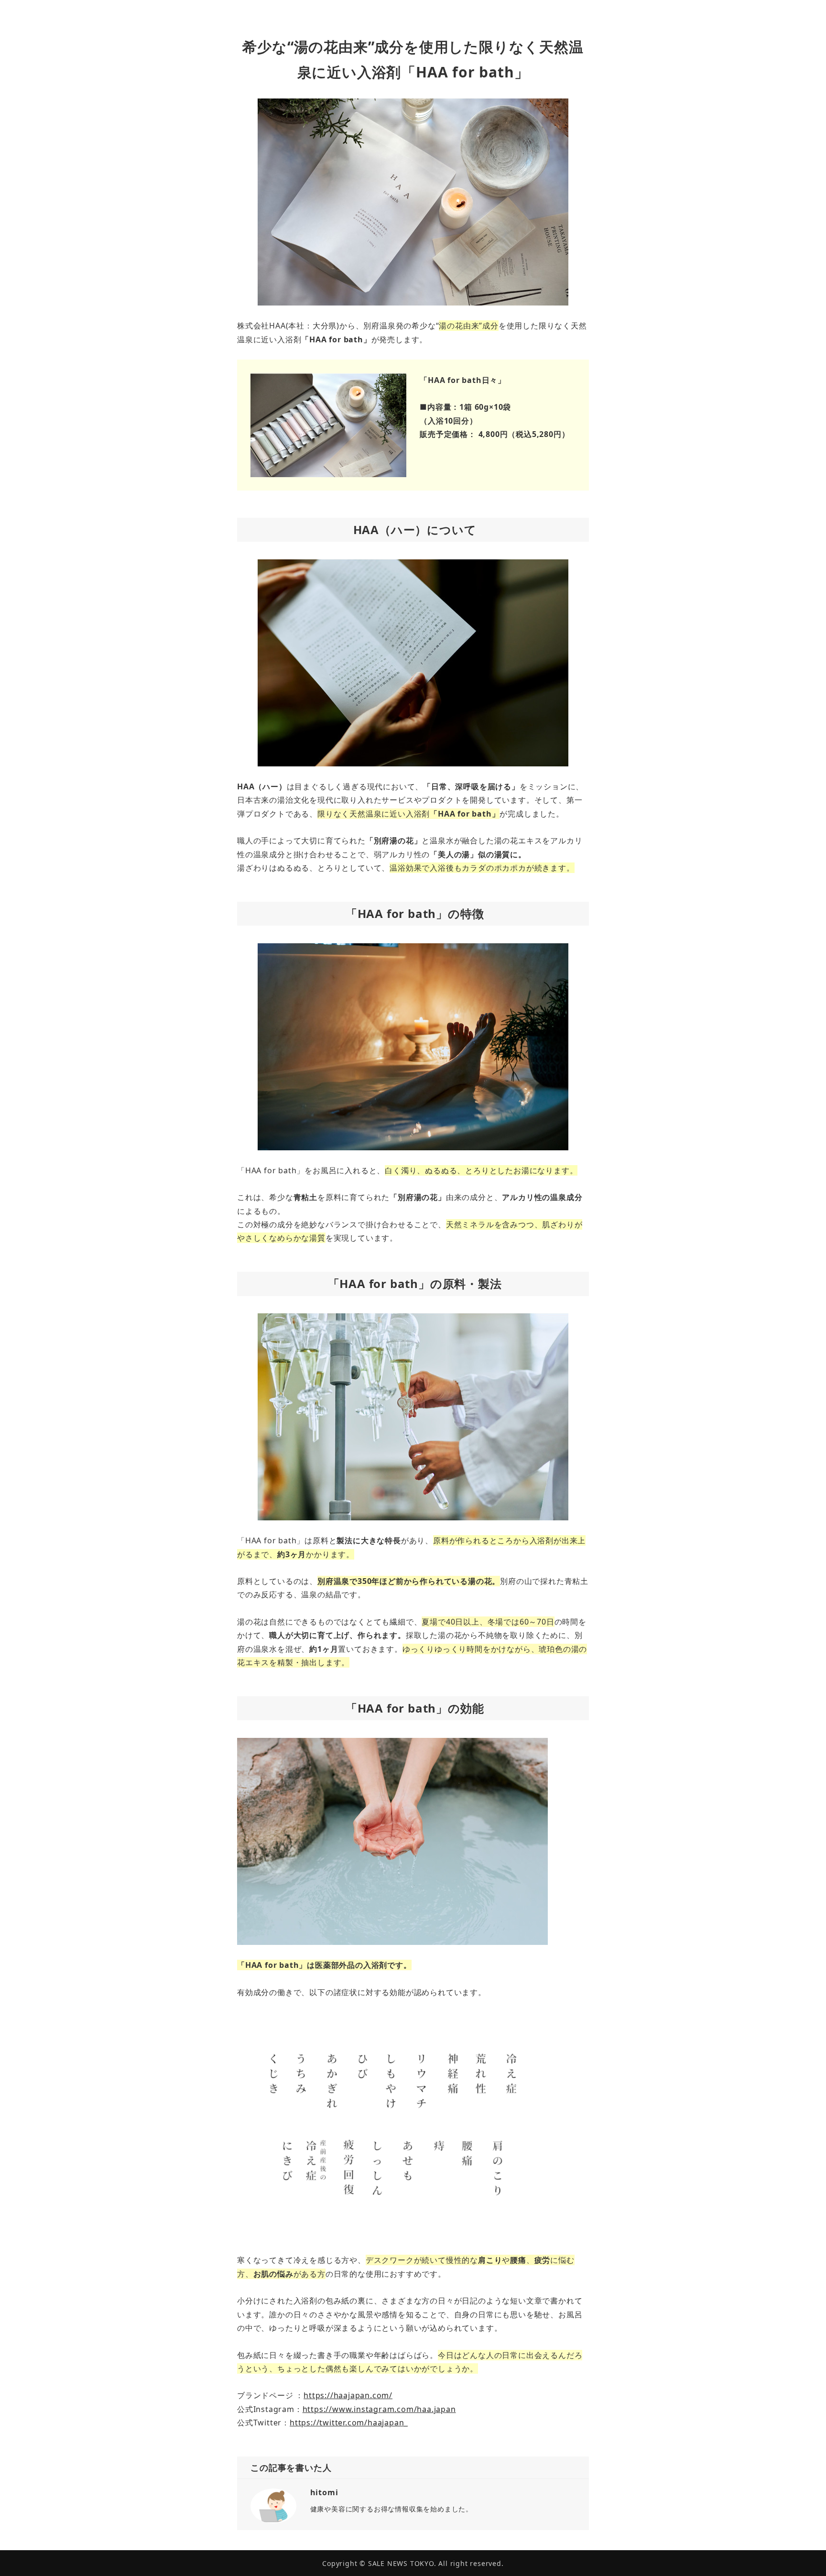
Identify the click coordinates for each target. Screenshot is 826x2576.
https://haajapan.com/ (348, 2395)
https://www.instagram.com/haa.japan (379, 2409)
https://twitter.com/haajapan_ (349, 2423)
